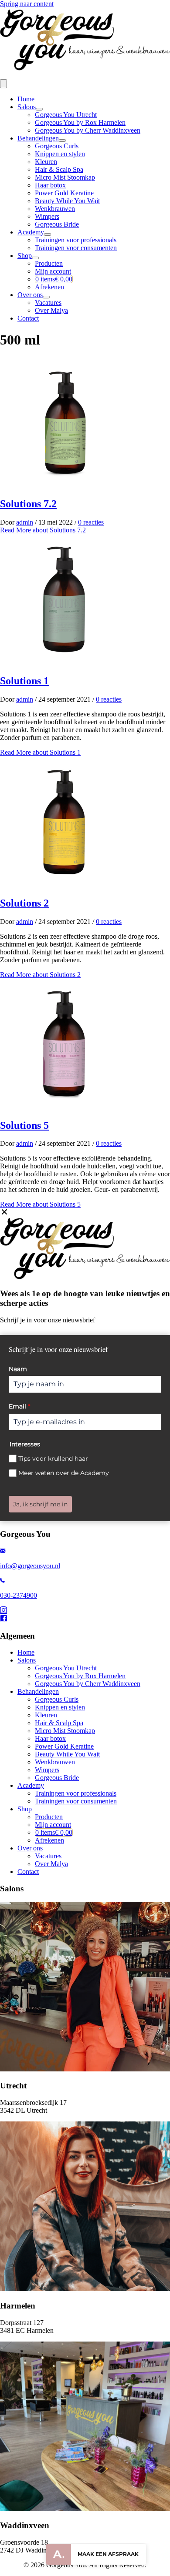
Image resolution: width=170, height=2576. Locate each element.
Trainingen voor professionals (76, 240)
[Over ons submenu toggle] (46, 297)
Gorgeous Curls (57, 146)
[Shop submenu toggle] (35, 258)
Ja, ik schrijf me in (40, 1504)
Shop (25, 256)
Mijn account (53, 271)
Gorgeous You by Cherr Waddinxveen (88, 130)
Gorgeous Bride (57, 224)
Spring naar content (27, 4)
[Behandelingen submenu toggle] (62, 141)
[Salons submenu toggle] (39, 109)
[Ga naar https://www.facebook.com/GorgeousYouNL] (85, 1619)
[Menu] (3, 84)
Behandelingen (38, 138)
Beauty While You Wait (67, 201)
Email (19, 1406)
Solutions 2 (24, 903)
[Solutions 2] (65, 885)
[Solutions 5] (65, 1107)
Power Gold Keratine (64, 193)
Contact (28, 318)
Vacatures (48, 303)
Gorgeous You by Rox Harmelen (80, 122)
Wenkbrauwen (55, 209)
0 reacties (91, 522)
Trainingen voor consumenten (76, 248)
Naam (18, 1369)
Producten (49, 263)
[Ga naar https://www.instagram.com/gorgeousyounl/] (85, 1611)
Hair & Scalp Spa (59, 169)
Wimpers (47, 216)
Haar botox (50, 185)
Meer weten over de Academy (64, 1473)
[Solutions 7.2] (65, 485)
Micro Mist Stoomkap (65, 177)
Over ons (30, 295)
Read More (43, 530)
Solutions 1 (24, 681)
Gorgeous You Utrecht (66, 115)
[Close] (4, 1212)
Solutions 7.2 (28, 504)
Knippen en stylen (60, 154)
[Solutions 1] (65, 662)
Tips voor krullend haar (53, 1459)
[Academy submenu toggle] (48, 234)
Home (26, 99)
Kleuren (46, 162)
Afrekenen (49, 287)
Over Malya (51, 310)
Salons (27, 107)
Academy (31, 232)
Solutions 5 (24, 1125)
